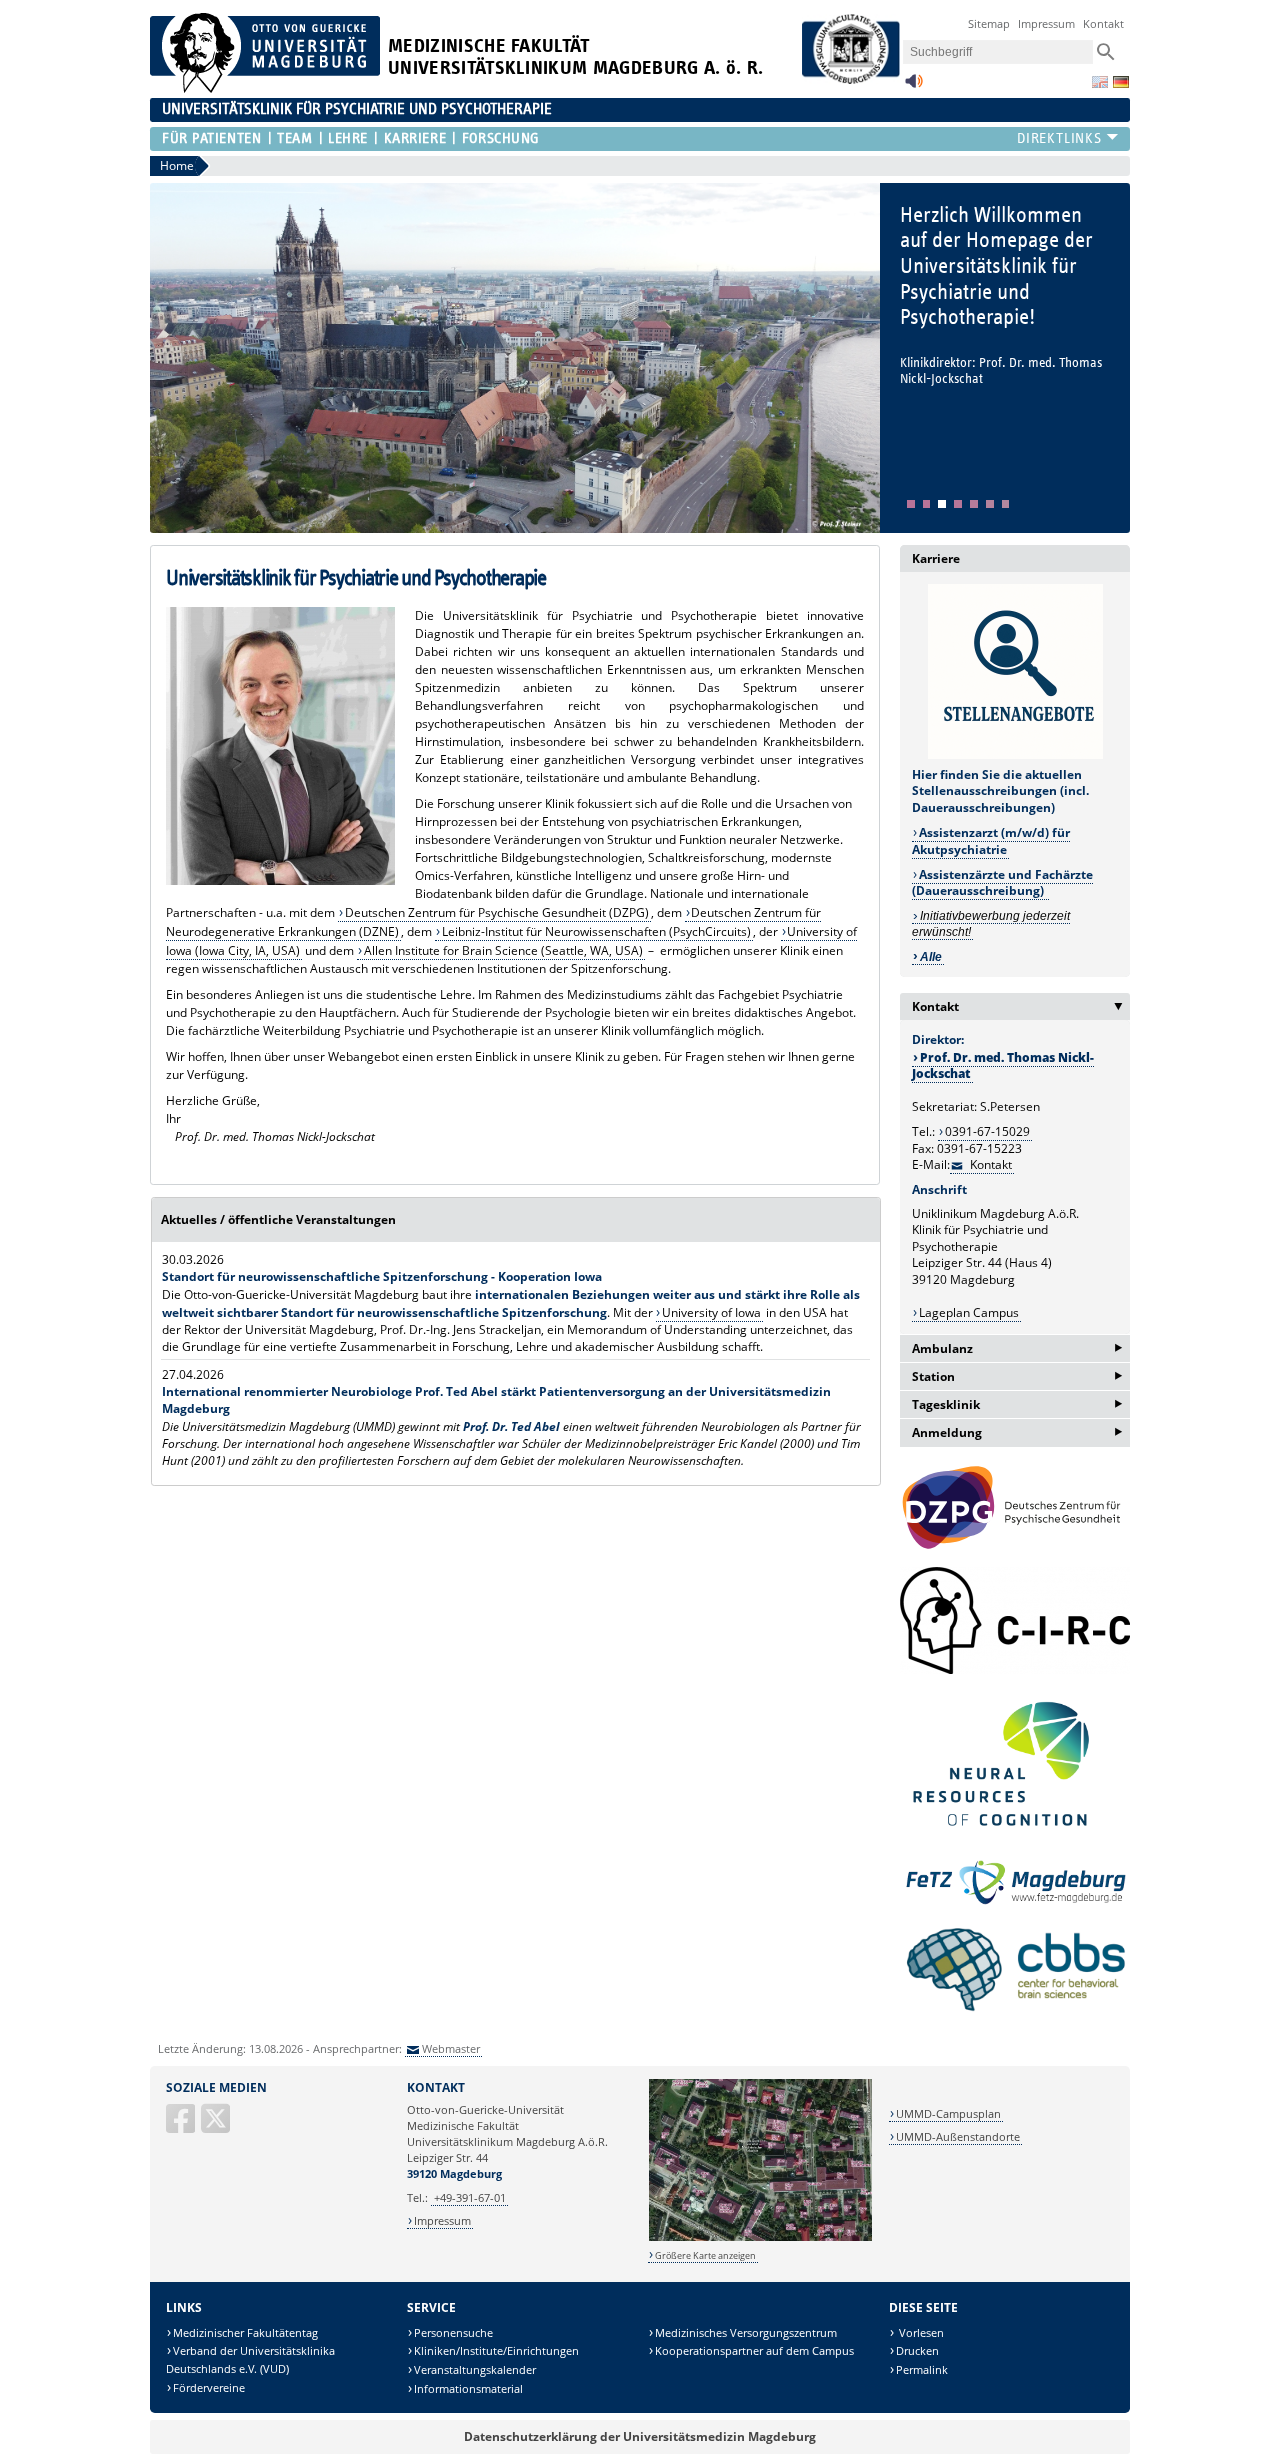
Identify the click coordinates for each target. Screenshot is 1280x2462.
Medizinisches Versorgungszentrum (746, 2332)
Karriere (415, 138)
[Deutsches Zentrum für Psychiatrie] (1015, 1508)
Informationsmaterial (468, 2388)
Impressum (1046, 23)
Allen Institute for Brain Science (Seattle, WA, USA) (503, 950)
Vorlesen (920, 2332)
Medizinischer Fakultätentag (245, 2332)
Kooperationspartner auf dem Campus (754, 2350)
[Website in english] (1100, 82)
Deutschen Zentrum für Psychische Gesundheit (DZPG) (497, 912)
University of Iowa (711, 1312)
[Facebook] (182, 2126)
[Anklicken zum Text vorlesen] (914, 86)
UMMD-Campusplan (948, 2113)
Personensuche (453, 2332)
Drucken (917, 2350)
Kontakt (1103, 23)
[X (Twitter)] (217, 2126)
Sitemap (989, 23)
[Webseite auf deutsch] (1121, 82)
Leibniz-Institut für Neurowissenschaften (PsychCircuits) (596, 931)
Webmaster (451, 2048)
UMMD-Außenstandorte (958, 2136)
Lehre (348, 138)
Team (294, 138)
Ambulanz (1017, 1348)
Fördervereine (209, 2387)
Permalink (922, 2369)
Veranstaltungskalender (475, 2369)
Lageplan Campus (969, 1312)
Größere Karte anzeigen (705, 2255)
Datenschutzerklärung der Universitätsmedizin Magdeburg (640, 2436)
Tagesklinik (1017, 1404)
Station (1017, 1376)
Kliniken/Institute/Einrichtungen (496, 2350)
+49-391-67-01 (470, 2197)
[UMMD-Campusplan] (760, 2237)
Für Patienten (211, 138)
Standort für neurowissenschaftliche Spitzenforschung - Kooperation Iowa (382, 1276)
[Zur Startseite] (265, 88)
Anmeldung (1017, 1432)
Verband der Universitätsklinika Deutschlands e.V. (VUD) (250, 2359)
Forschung (500, 138)
